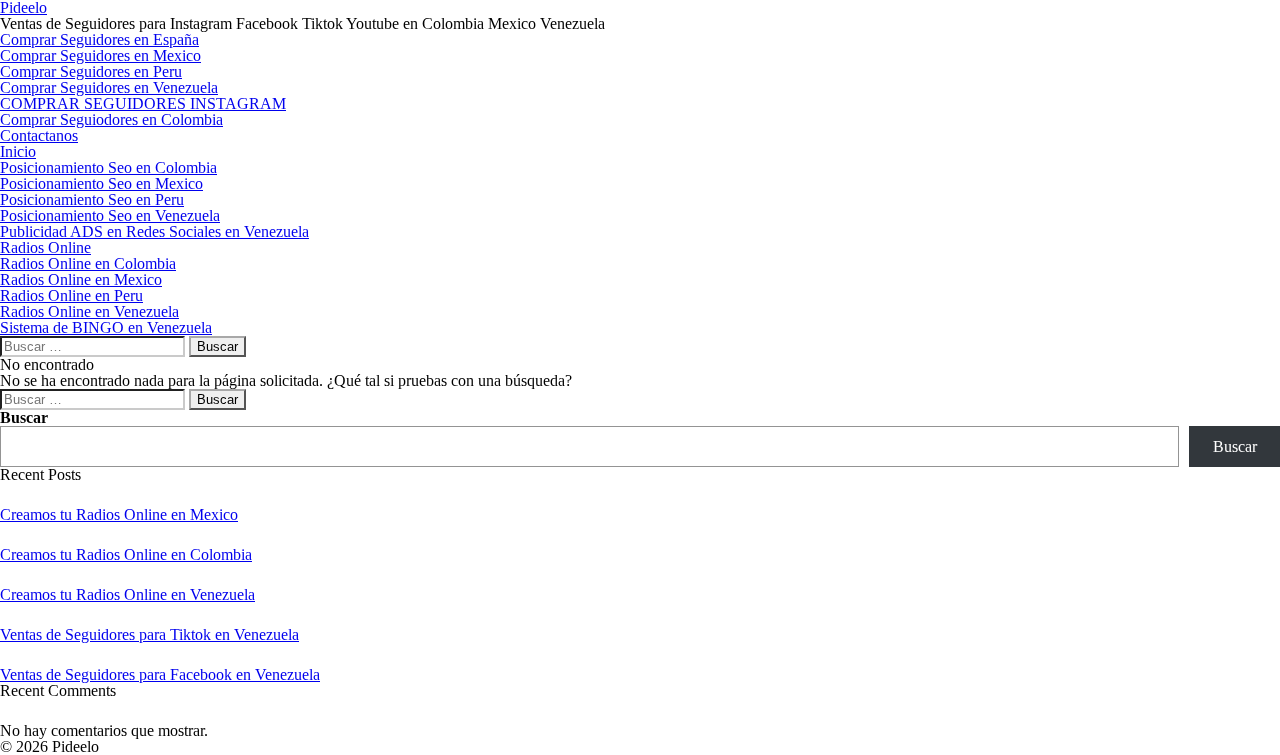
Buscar (24, 417)
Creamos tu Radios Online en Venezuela (127, 594)
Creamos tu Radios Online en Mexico (119, 514)
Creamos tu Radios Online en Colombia (126, 554)
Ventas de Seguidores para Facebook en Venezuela (160, 674)
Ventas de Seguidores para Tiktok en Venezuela (149, 634)
